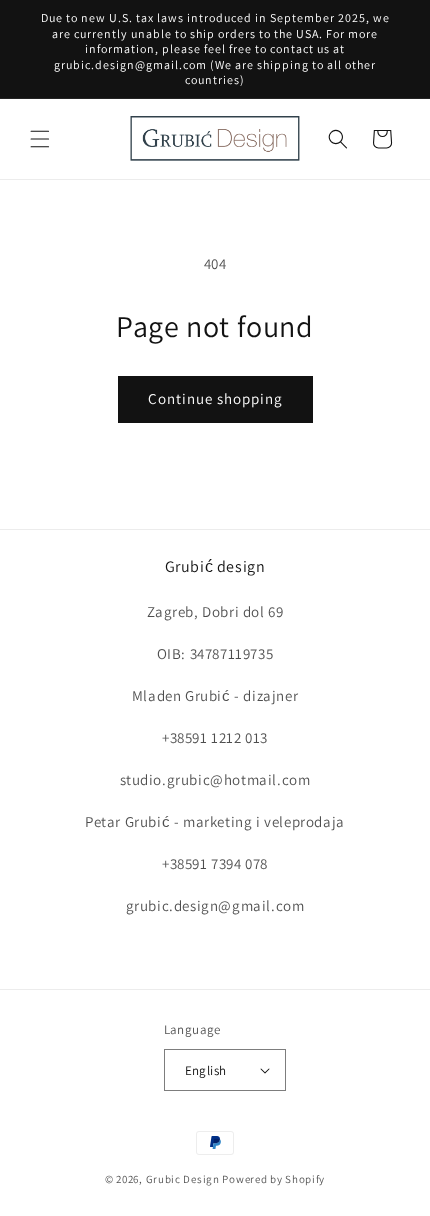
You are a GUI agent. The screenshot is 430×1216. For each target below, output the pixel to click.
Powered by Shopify (273, 1179)
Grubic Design (183, 1179)
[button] (40, 139)
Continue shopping (215, 398)
